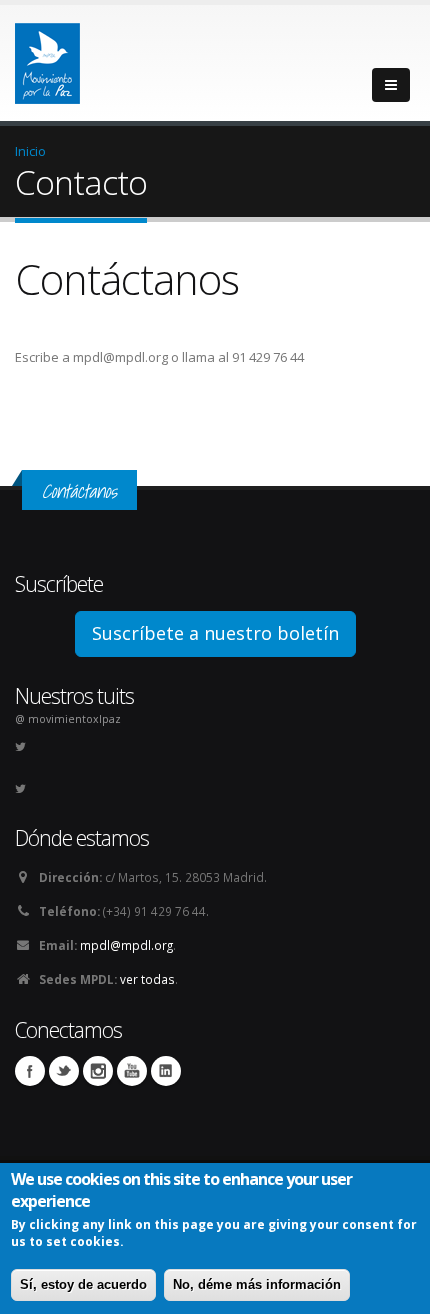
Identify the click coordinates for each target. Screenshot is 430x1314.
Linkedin (166, 1071)
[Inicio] (47, 58)
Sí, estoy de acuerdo (83, 1284)
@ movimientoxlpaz (68, 719)
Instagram (98, 1071)
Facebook (30, 1071)
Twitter (64, 1071)
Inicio (30, 151)
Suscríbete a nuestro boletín (215, 633)
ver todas (147, 979)
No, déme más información (257, 1284)
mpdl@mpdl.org (126, 945)
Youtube (132, 1071)
